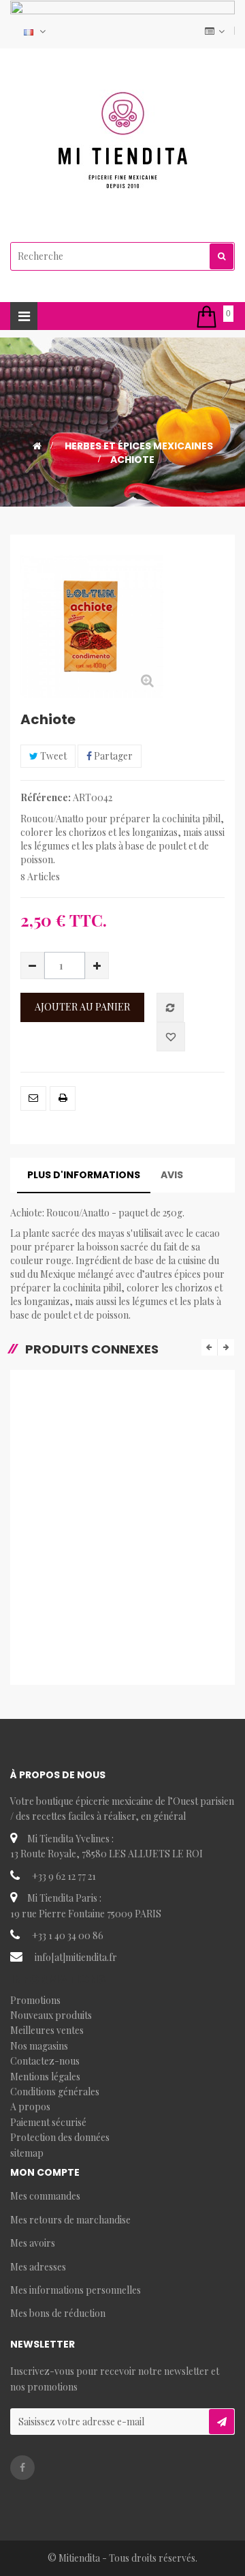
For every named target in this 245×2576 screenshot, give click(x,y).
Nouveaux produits (51, 2015)
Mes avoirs (33, 2243)
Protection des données (60, 2137)
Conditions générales (55, 2092)
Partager (112, 756)
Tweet (52, 756)
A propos (30, 2107)
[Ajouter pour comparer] (170, 1007)
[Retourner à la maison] (37, 446)
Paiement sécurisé (48, 2122)
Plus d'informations (84, 1175)
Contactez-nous (45, 2061)
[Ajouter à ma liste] (171, 1037)
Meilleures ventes (47, 2030)
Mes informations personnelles (76, 2290)
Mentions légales (45, 2077)
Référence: (46, 797)
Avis (172, 1175)
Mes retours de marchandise (70, 2220)
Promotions (35, 2000)
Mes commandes (45, 2196)
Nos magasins (39, 2046)
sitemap (27, 2153)
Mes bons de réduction (58, 2313)
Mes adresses (38, 2267)
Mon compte (45, 2172)
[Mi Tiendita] (122, 140)
